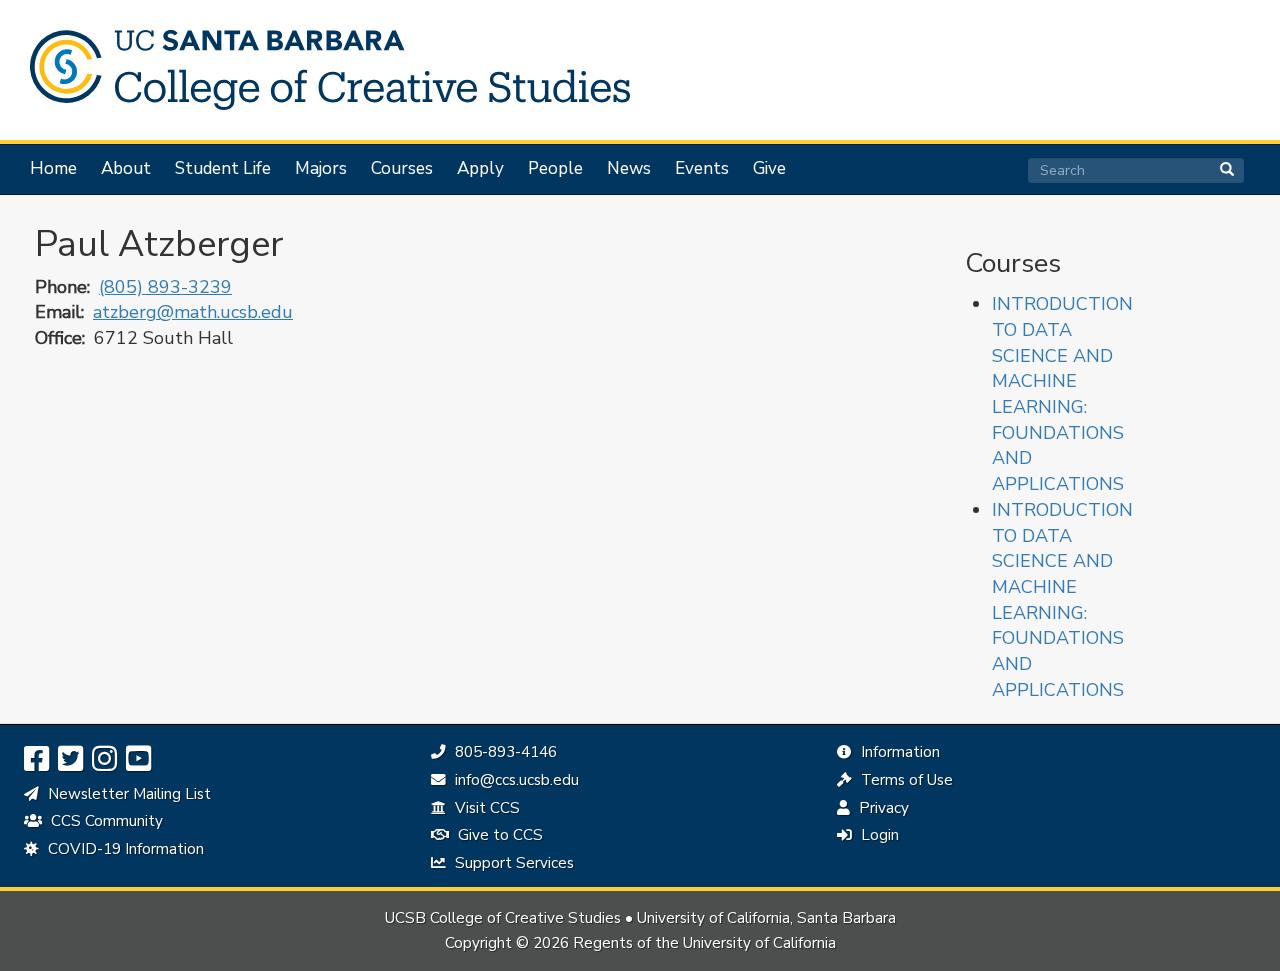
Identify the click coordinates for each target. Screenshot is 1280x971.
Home (53, 169)
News (629, 169)
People (555, 169)
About (126, 169)
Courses (402, 169)
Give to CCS (498, 835)
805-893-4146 (503, 752)
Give (769, 169)
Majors (321, 169)
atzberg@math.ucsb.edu (193, 312)
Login (878, 835)
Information (898, 752)
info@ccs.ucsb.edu (514, 780)
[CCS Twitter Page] (70, 759)
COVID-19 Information (124, 849)
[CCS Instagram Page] (104, 759)
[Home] (320, 70)
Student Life (223, 169)
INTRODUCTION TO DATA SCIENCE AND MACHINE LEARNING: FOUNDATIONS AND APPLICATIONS (1062, 394)
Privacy (882, 808)
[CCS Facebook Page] (36, 759)
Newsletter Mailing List (127, 794)
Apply (480, 169)
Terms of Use (905, 780)
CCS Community (105, 821)
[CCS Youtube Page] (138, 759)
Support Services (512, 863)
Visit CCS (485, 808)
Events (702, 169)
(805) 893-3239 (165, 287)
